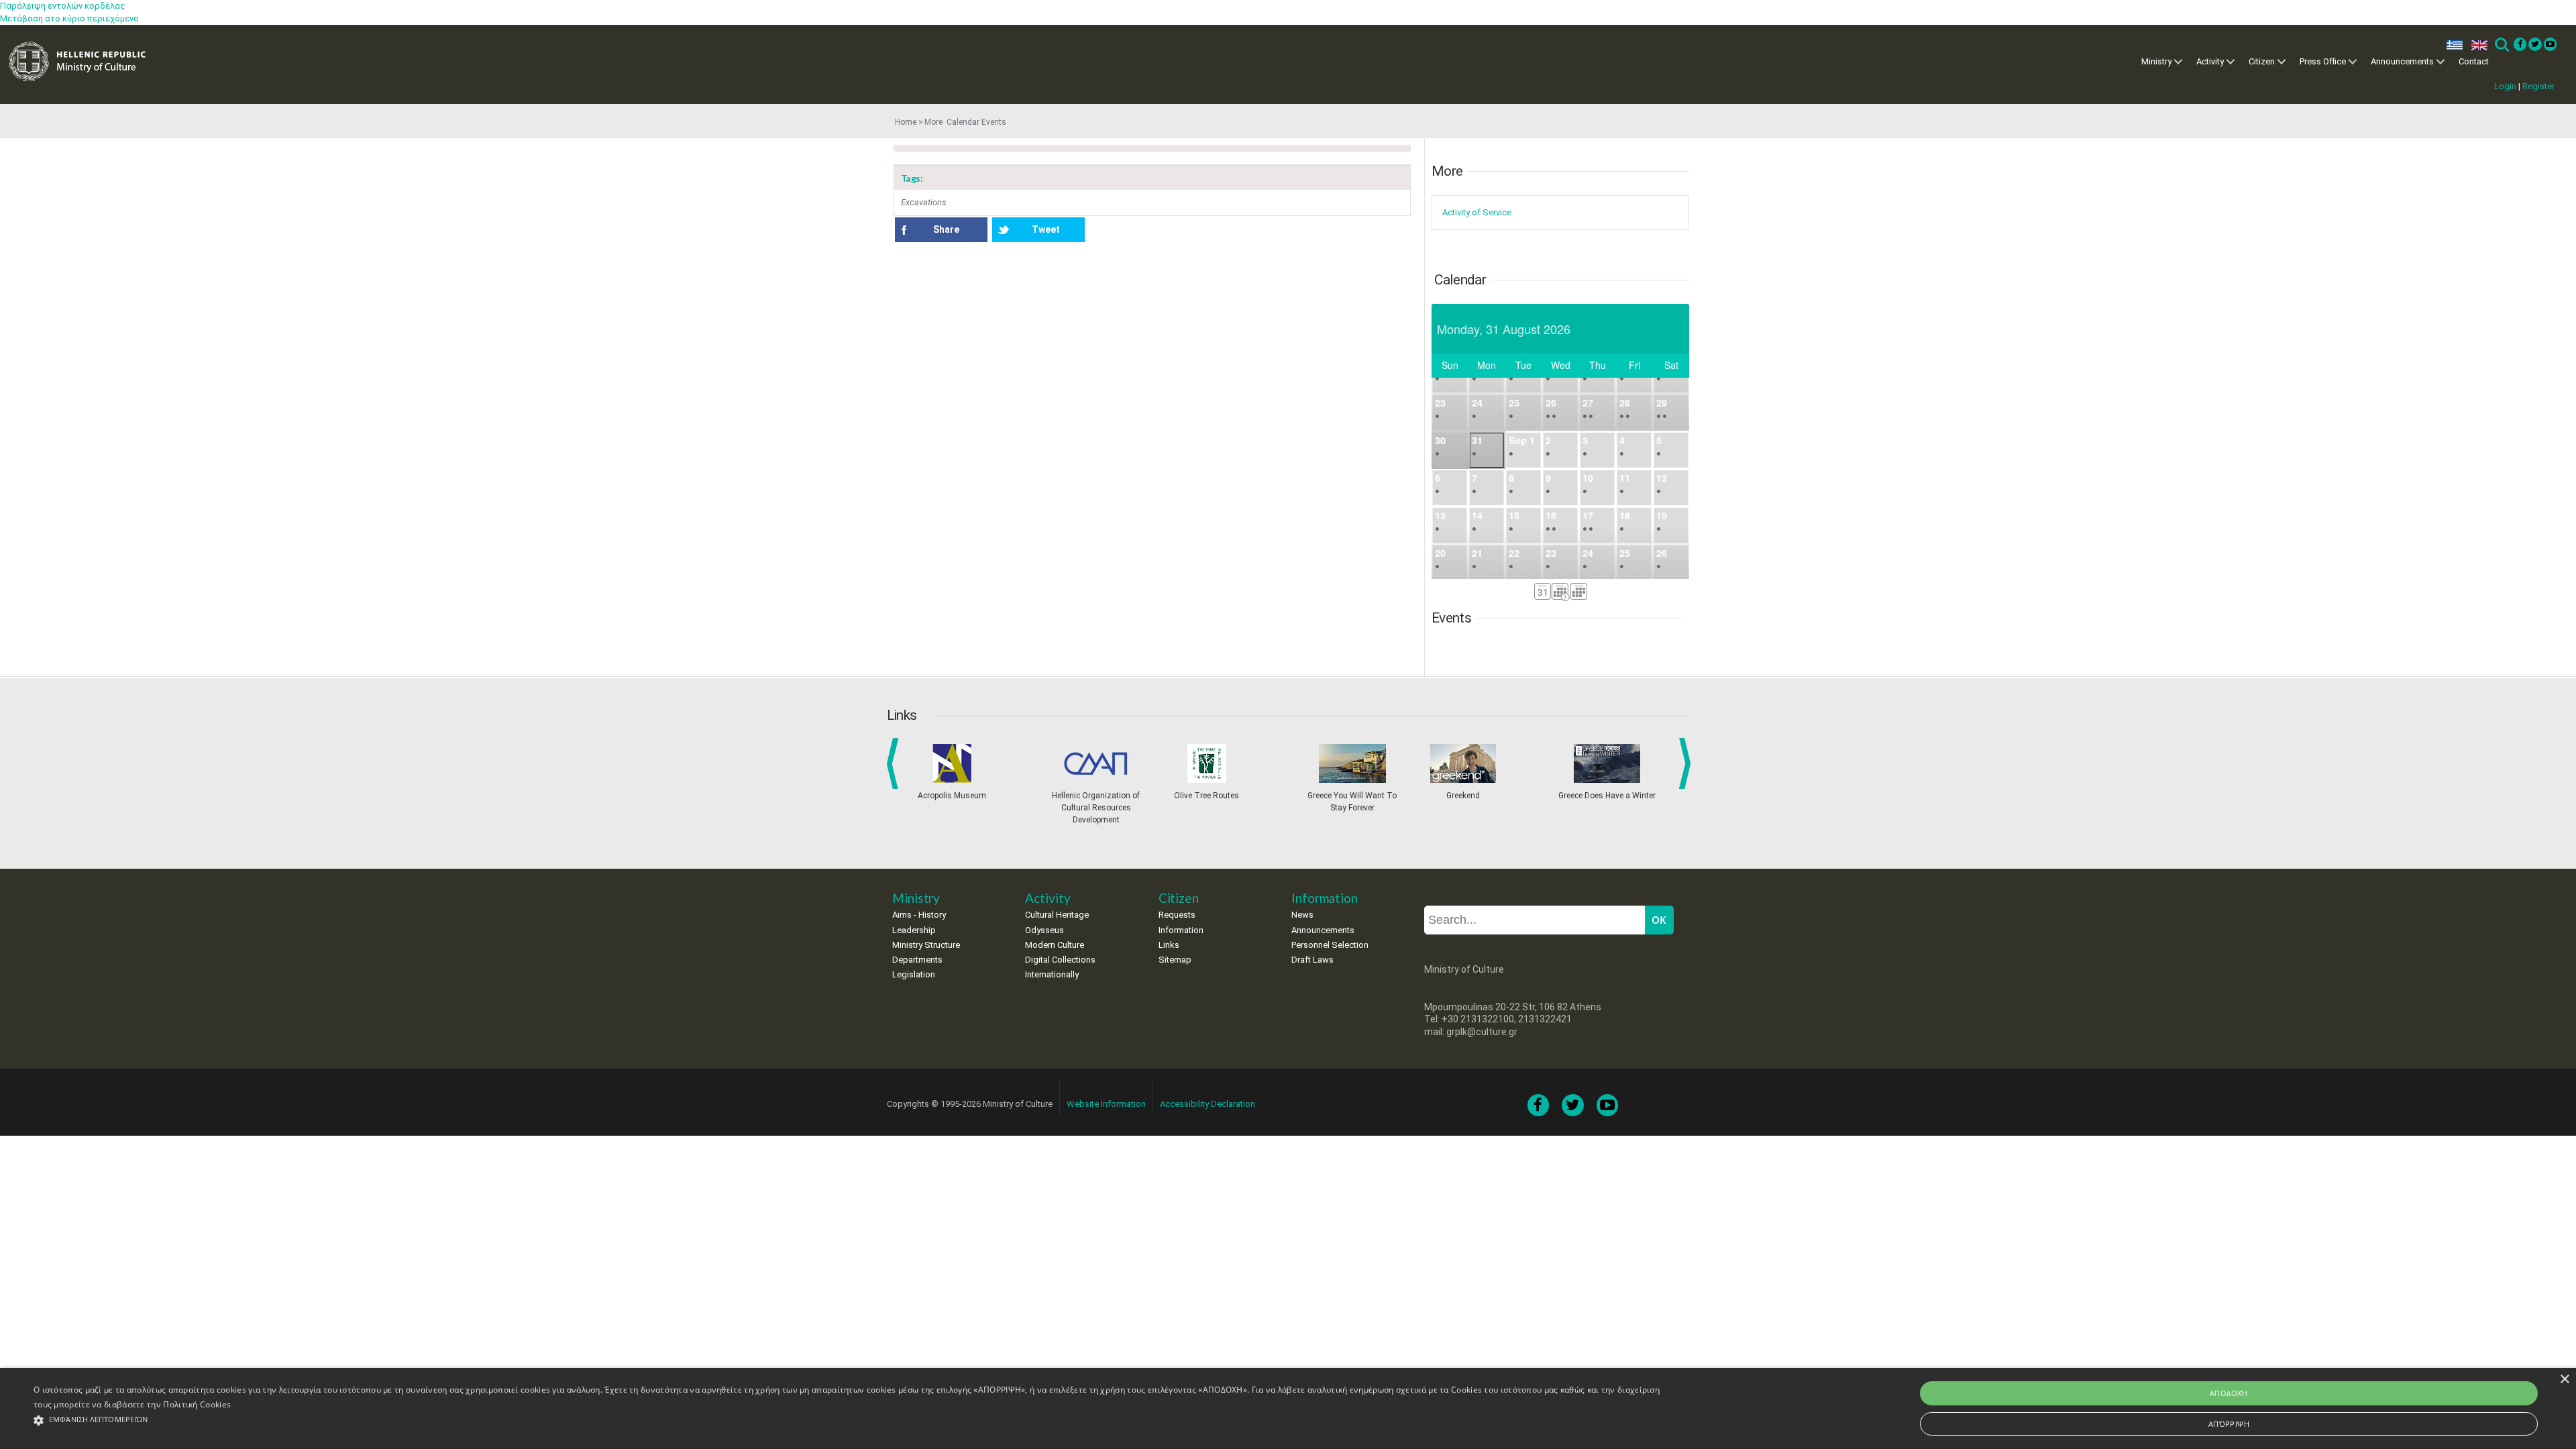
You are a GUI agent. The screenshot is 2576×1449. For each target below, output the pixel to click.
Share (946, 229)
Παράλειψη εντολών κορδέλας (63, 6)
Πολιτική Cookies (197, 1404)
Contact (2474, 61)
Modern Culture (1055, 945)
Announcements (2402, 61)
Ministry (2156, 61)
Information (1181, 930)
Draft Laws (1312, 960)
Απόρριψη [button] (2229, 1424)
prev (895, 763)
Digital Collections (1060, 960)
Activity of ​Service (1477, 212)
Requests (1177, 915)
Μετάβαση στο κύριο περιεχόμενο (69, 18)
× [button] (2564, 1380)
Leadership (914, 930)
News (1302, 915)
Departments (917, 960)
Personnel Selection (1330, 945)
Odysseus (1044, 930)
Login (2505, 86)
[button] (849, 1420)
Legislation (914, 974)
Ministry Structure (926, 945)
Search (2501, 45)
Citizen (2262, 61)
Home (906, 122)
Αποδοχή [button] (2229, 1393)
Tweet (1046, 229)
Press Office (2323, 61)
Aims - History (919, 915)
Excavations (924, 202)
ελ (2452, 45)
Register (2538, 86)
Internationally (1052, 974)
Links (1169, 945)
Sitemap (1175, 960)
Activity (2210, 61)
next (1687, 763)
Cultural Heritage (1057, 915)
